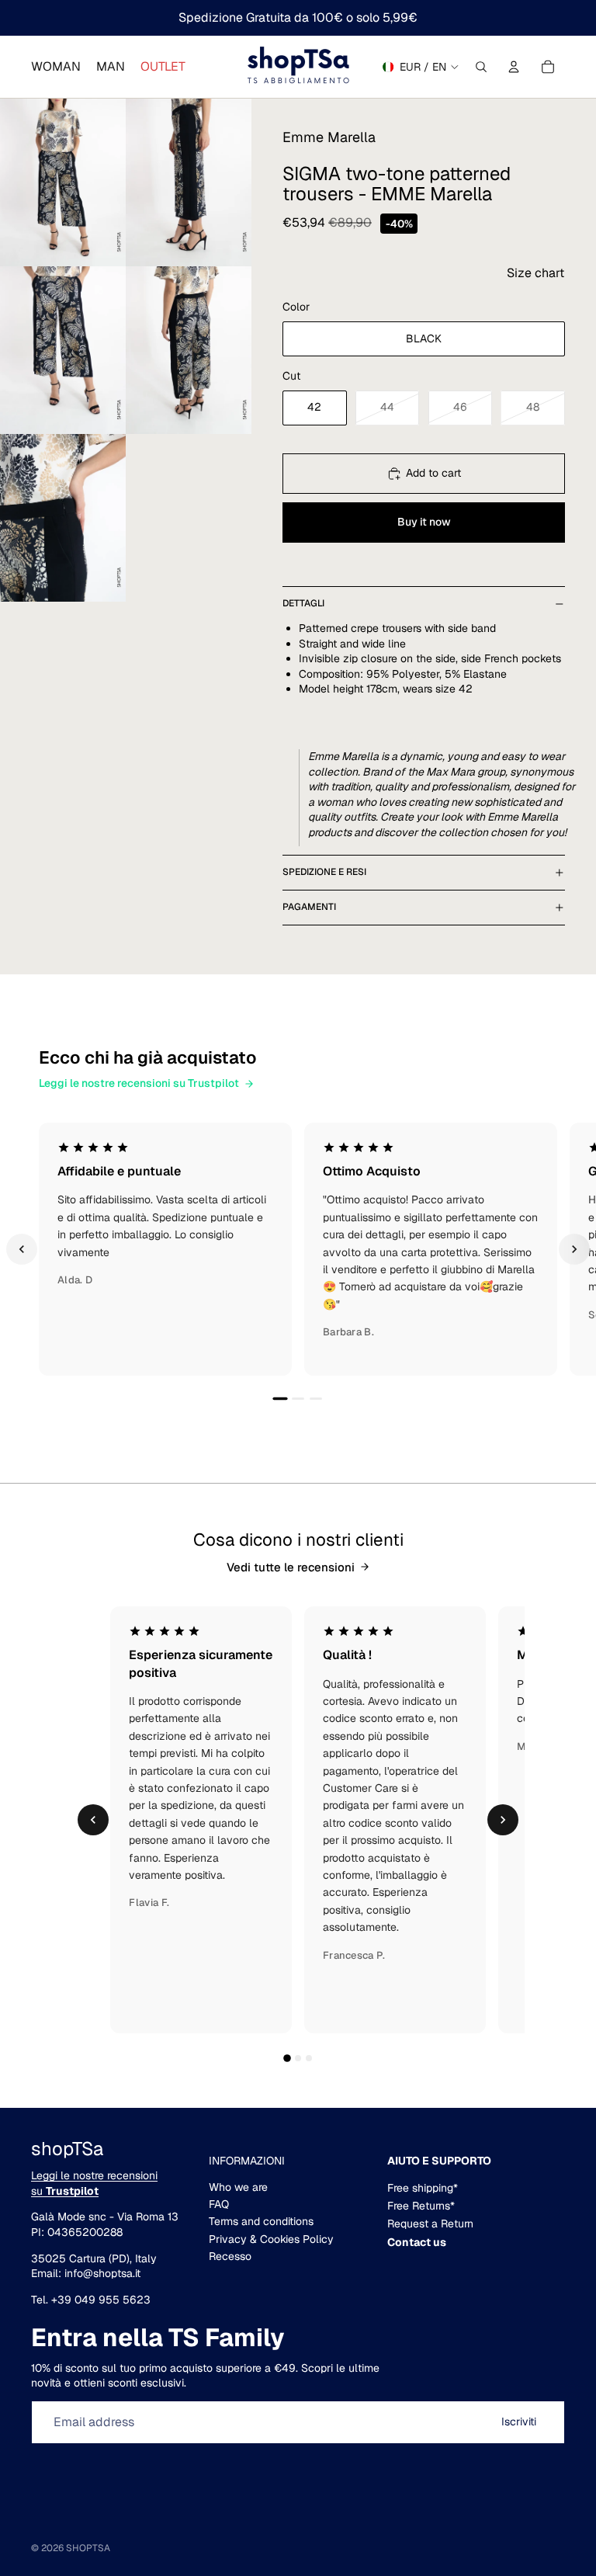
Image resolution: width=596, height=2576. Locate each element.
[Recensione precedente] (22, 1249)
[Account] (514, 67)
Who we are (238, 2187)
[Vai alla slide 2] (298, 1399)
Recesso (230, 2256)
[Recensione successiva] (574, 1249)
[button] (535, 273)
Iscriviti (519, 2422)
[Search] (481, 67)
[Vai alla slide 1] (280, 1398)
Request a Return (430, 2224)
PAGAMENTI (309, 907)
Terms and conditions (261, 2221)
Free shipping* (423, 2188)
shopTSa (88, 2548)
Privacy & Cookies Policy (271, 2239)
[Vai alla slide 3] (316, 1399)
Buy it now (424, 522)
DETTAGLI (303, 603)
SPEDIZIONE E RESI (324, 872)
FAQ (219, 2204)
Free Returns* (421, 2206)
